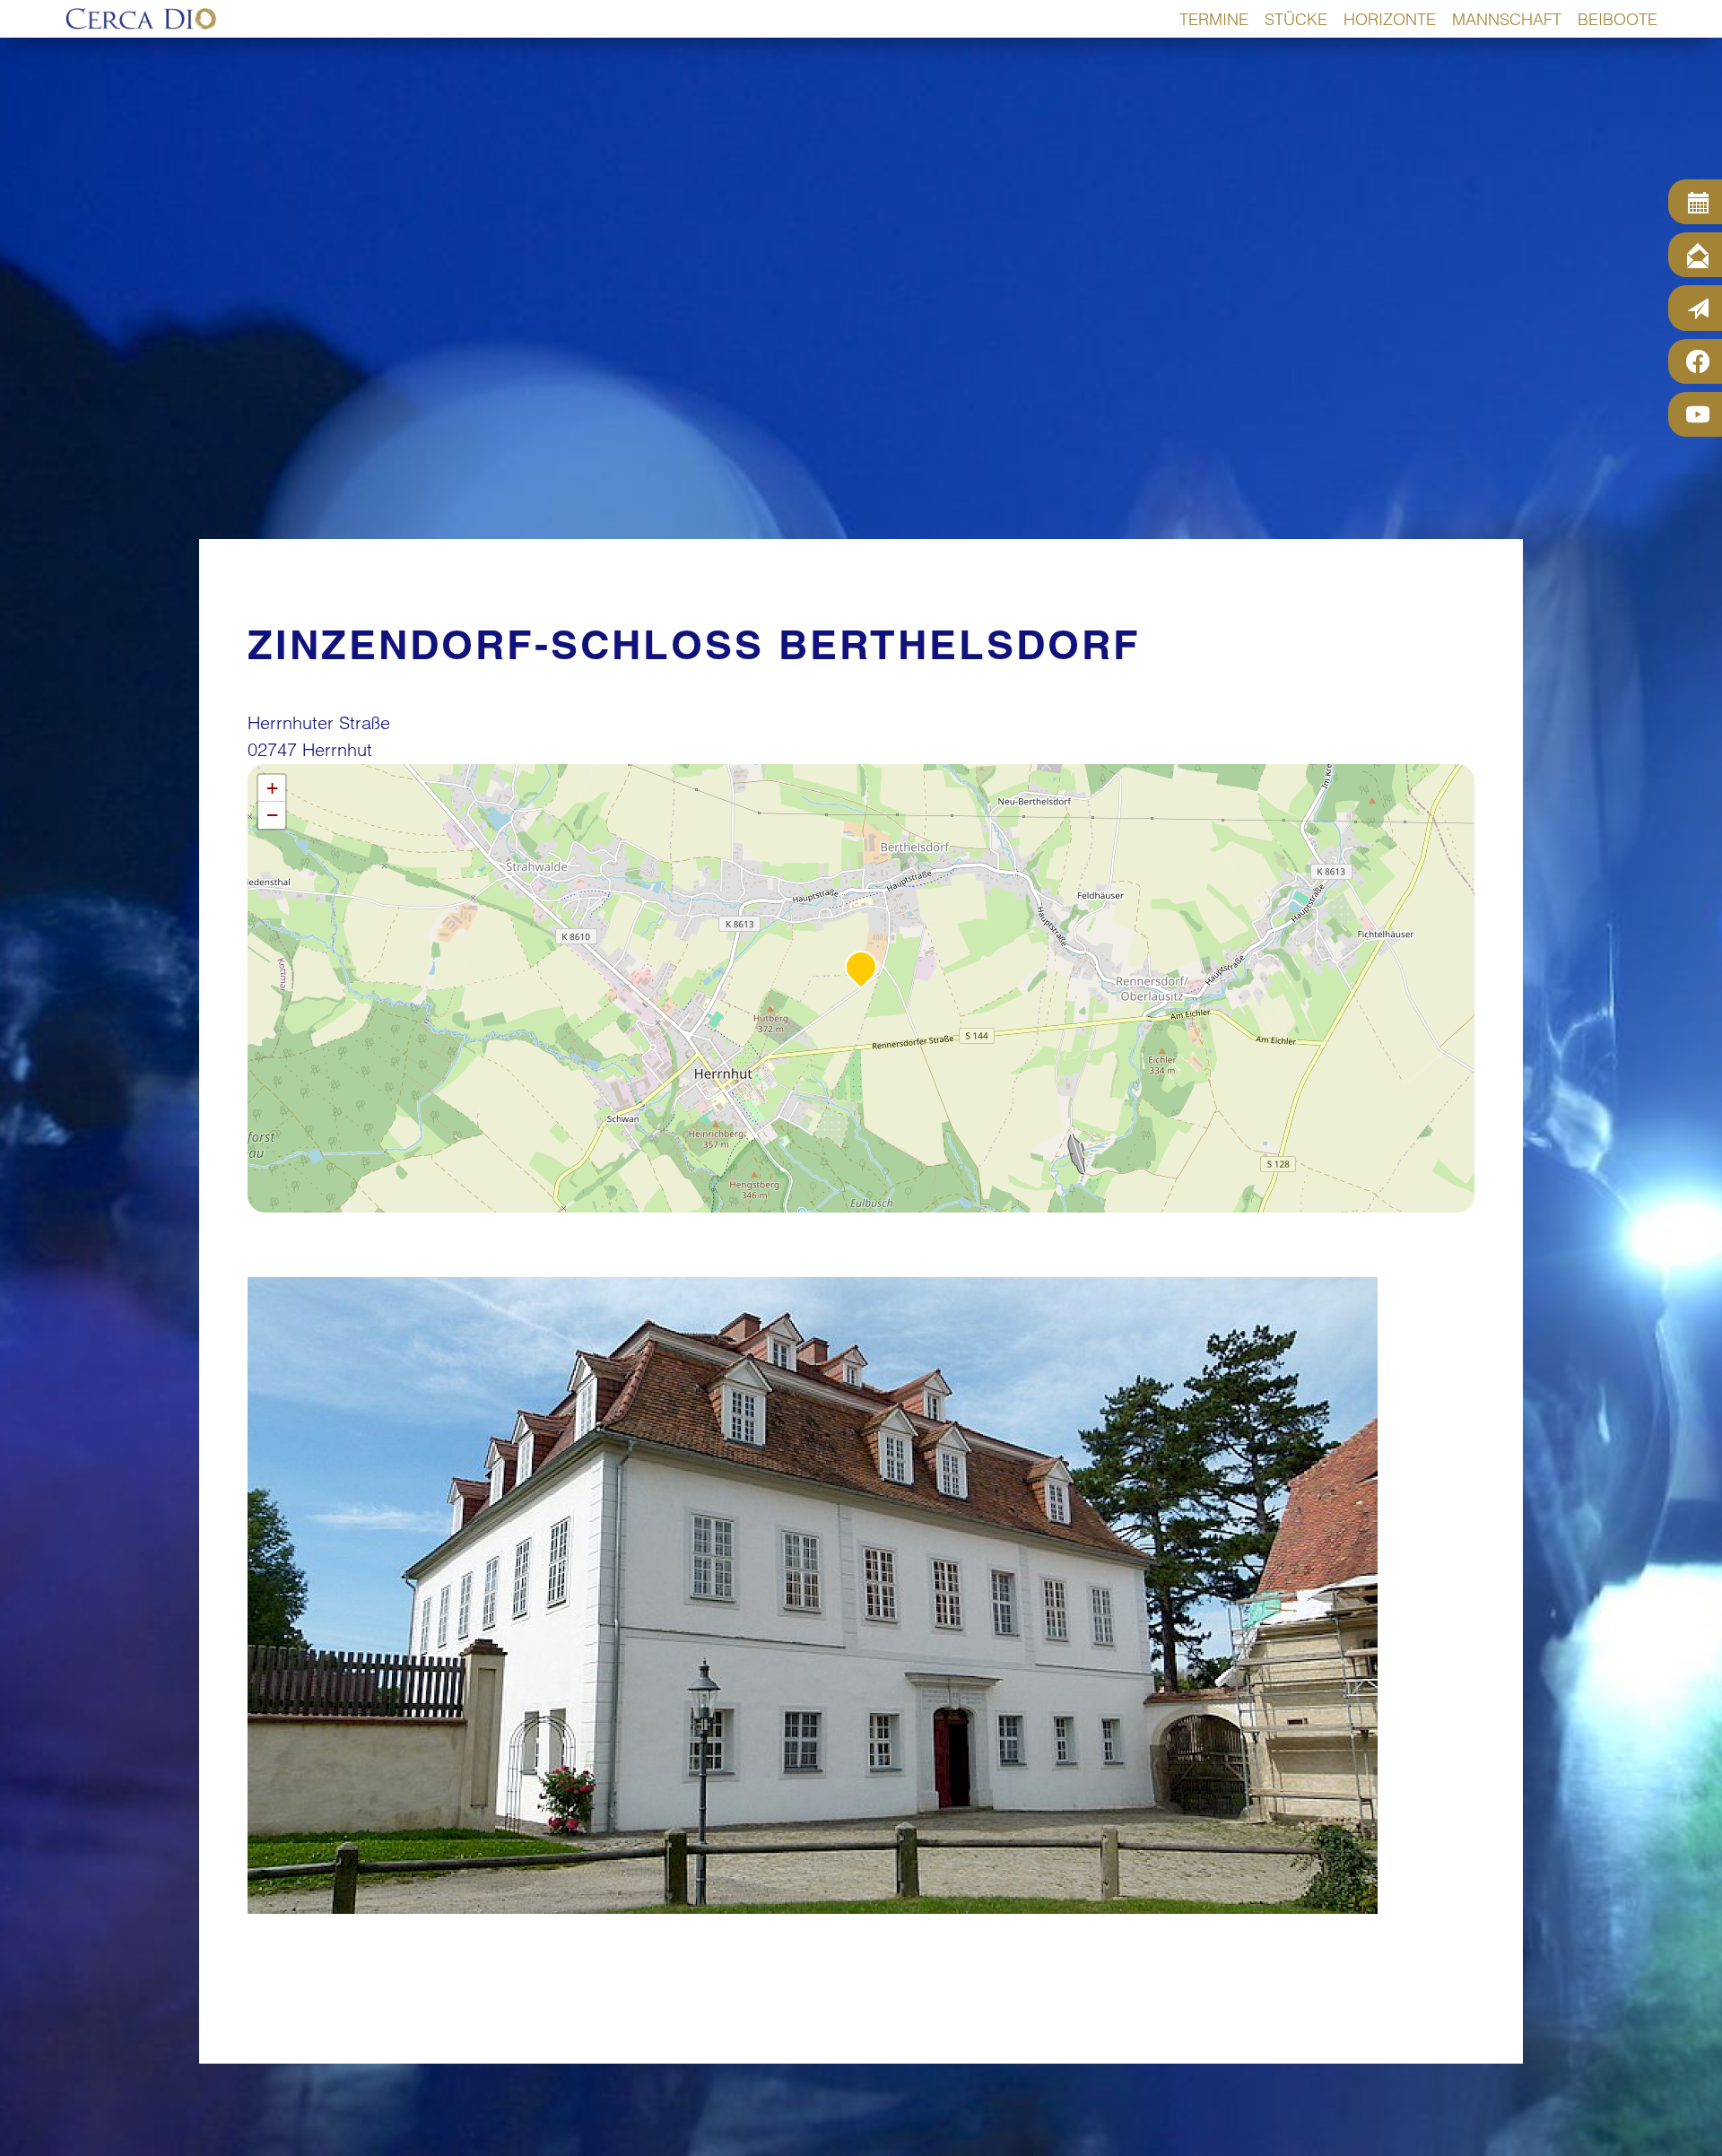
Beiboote (1618, 19)
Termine (1214, 19)
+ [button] (272, 788)
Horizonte (1390, 19)
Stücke (1296, 19)
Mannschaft (1507, 19)
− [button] (272, 815)
